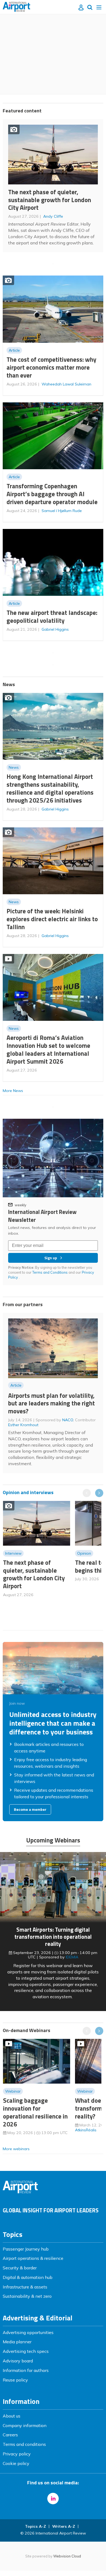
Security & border (20, 2268)
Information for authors (26, 2370)
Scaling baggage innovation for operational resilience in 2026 (35, 2112)
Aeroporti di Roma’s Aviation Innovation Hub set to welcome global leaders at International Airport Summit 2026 (48, 1049)
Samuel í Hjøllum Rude (62, 511)
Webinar (13, 2091)
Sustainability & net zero (27, 2296)
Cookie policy (16, 2463)
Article (14, 350)
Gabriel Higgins (55, 629)
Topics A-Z (35, 2526)
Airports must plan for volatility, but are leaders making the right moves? (52, 1403)
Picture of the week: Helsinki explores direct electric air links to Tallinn (52, 919)
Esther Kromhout (23, 1425)
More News (13, 1091)
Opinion (84, 1553)
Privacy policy (17, 2454)
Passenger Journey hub (26, 2249)
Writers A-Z (64, 2526)
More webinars (16, 2149)
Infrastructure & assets (25, 2287)
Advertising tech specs (26, 2351)
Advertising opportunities (28, 2332)
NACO (68, 1420)
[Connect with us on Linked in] (53, 2499)
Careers (10, 2435)
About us (12, 2416)
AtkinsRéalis (86, 2130)
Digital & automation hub (28, 2277)
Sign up (51, 1258)
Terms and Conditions (50, 1272)
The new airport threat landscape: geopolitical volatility (52, 617)
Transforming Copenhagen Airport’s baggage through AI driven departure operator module (52, 494)
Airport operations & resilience (33, 2258)
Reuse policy (15, 2380)
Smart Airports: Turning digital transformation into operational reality (53, 1937)
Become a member (30, 1809)
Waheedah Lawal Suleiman (66, 384)
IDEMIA (72, 1957)
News (14, 767)
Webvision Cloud (67, 2556)
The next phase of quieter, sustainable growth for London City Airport (50, 200)
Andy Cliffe (53, 216)
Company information (25, 2425)
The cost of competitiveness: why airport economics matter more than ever (51, 367)
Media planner (17, 2342)
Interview (13, 1553)
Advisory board (18, 2361)
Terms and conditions (24, 2444)
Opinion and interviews (28, 1492)
